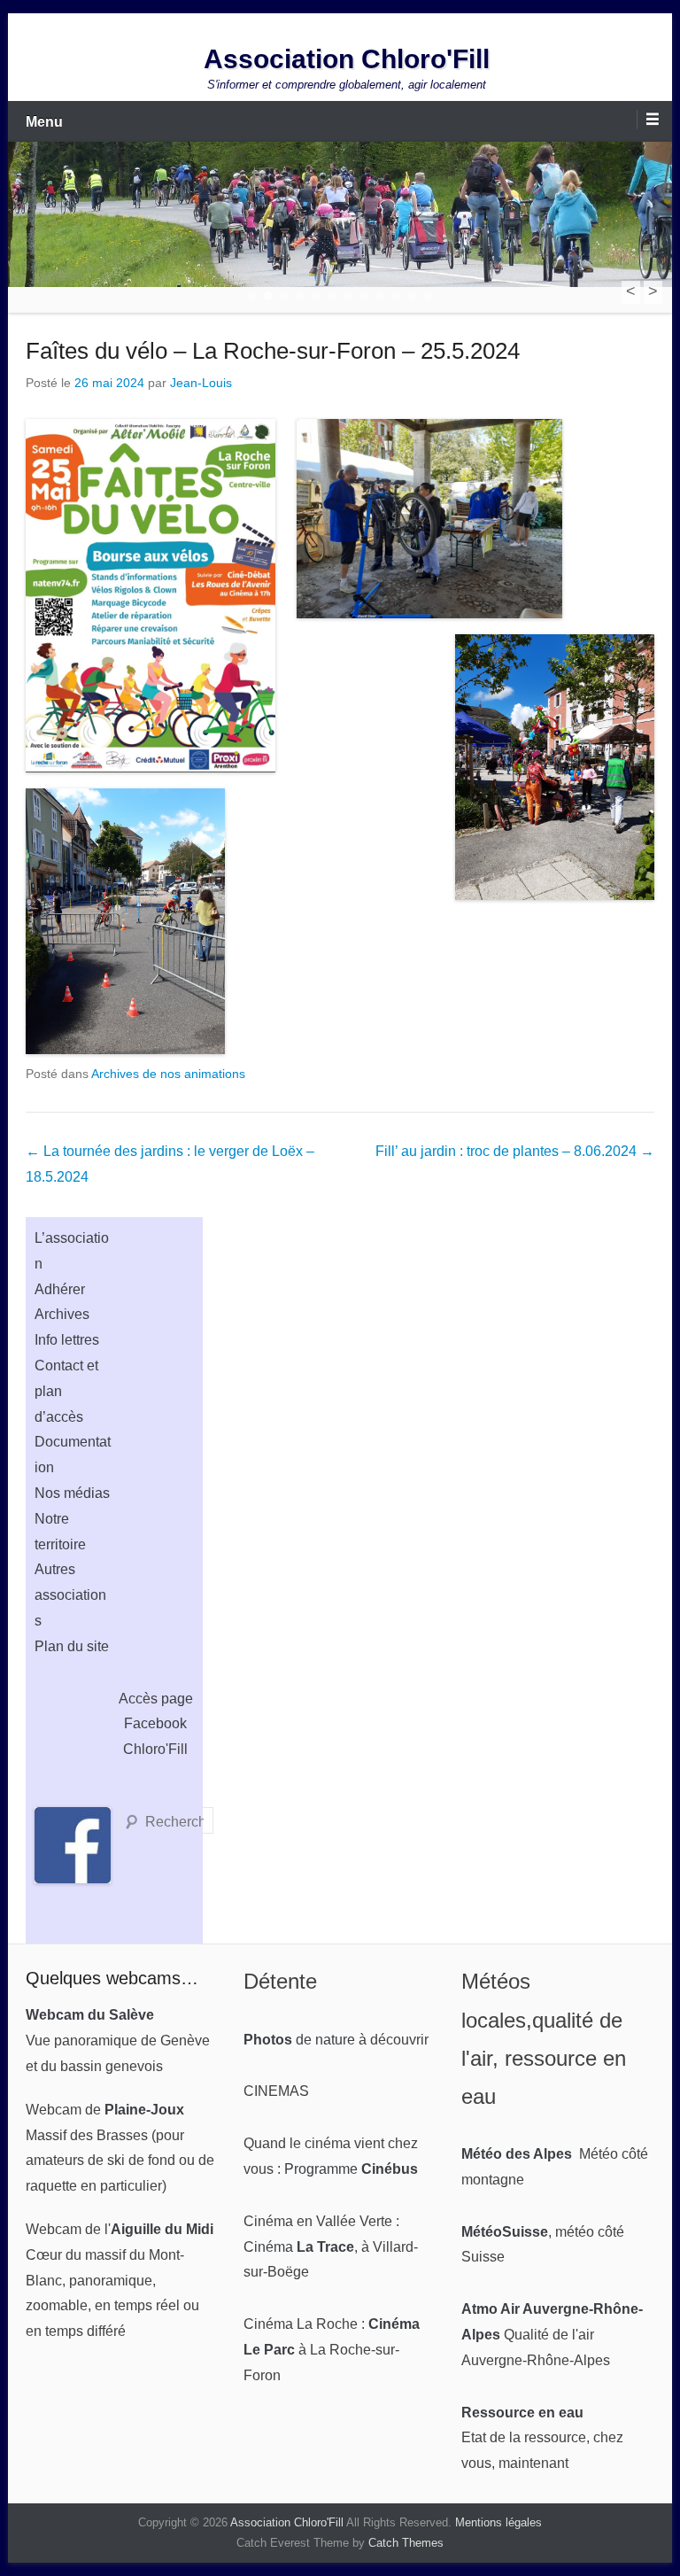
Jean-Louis (201, 383)
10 (396, 296)
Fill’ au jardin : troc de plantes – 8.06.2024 (515, 1151)
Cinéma (299, 2247)
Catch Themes (406, 2543)
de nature (299, 2040)
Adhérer (60, 1289)
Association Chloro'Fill (347, 59)
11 (412, 296)
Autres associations (70, 1595)
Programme (351, 2169)
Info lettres (67, 1340)
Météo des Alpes (517, 2154)
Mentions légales (498, 2522)
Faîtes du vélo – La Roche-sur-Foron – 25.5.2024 (273, 351)
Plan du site (72, 1646)
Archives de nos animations (168, 1074)
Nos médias (72, 1493)
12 (428, 296)
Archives (62, 1314)
